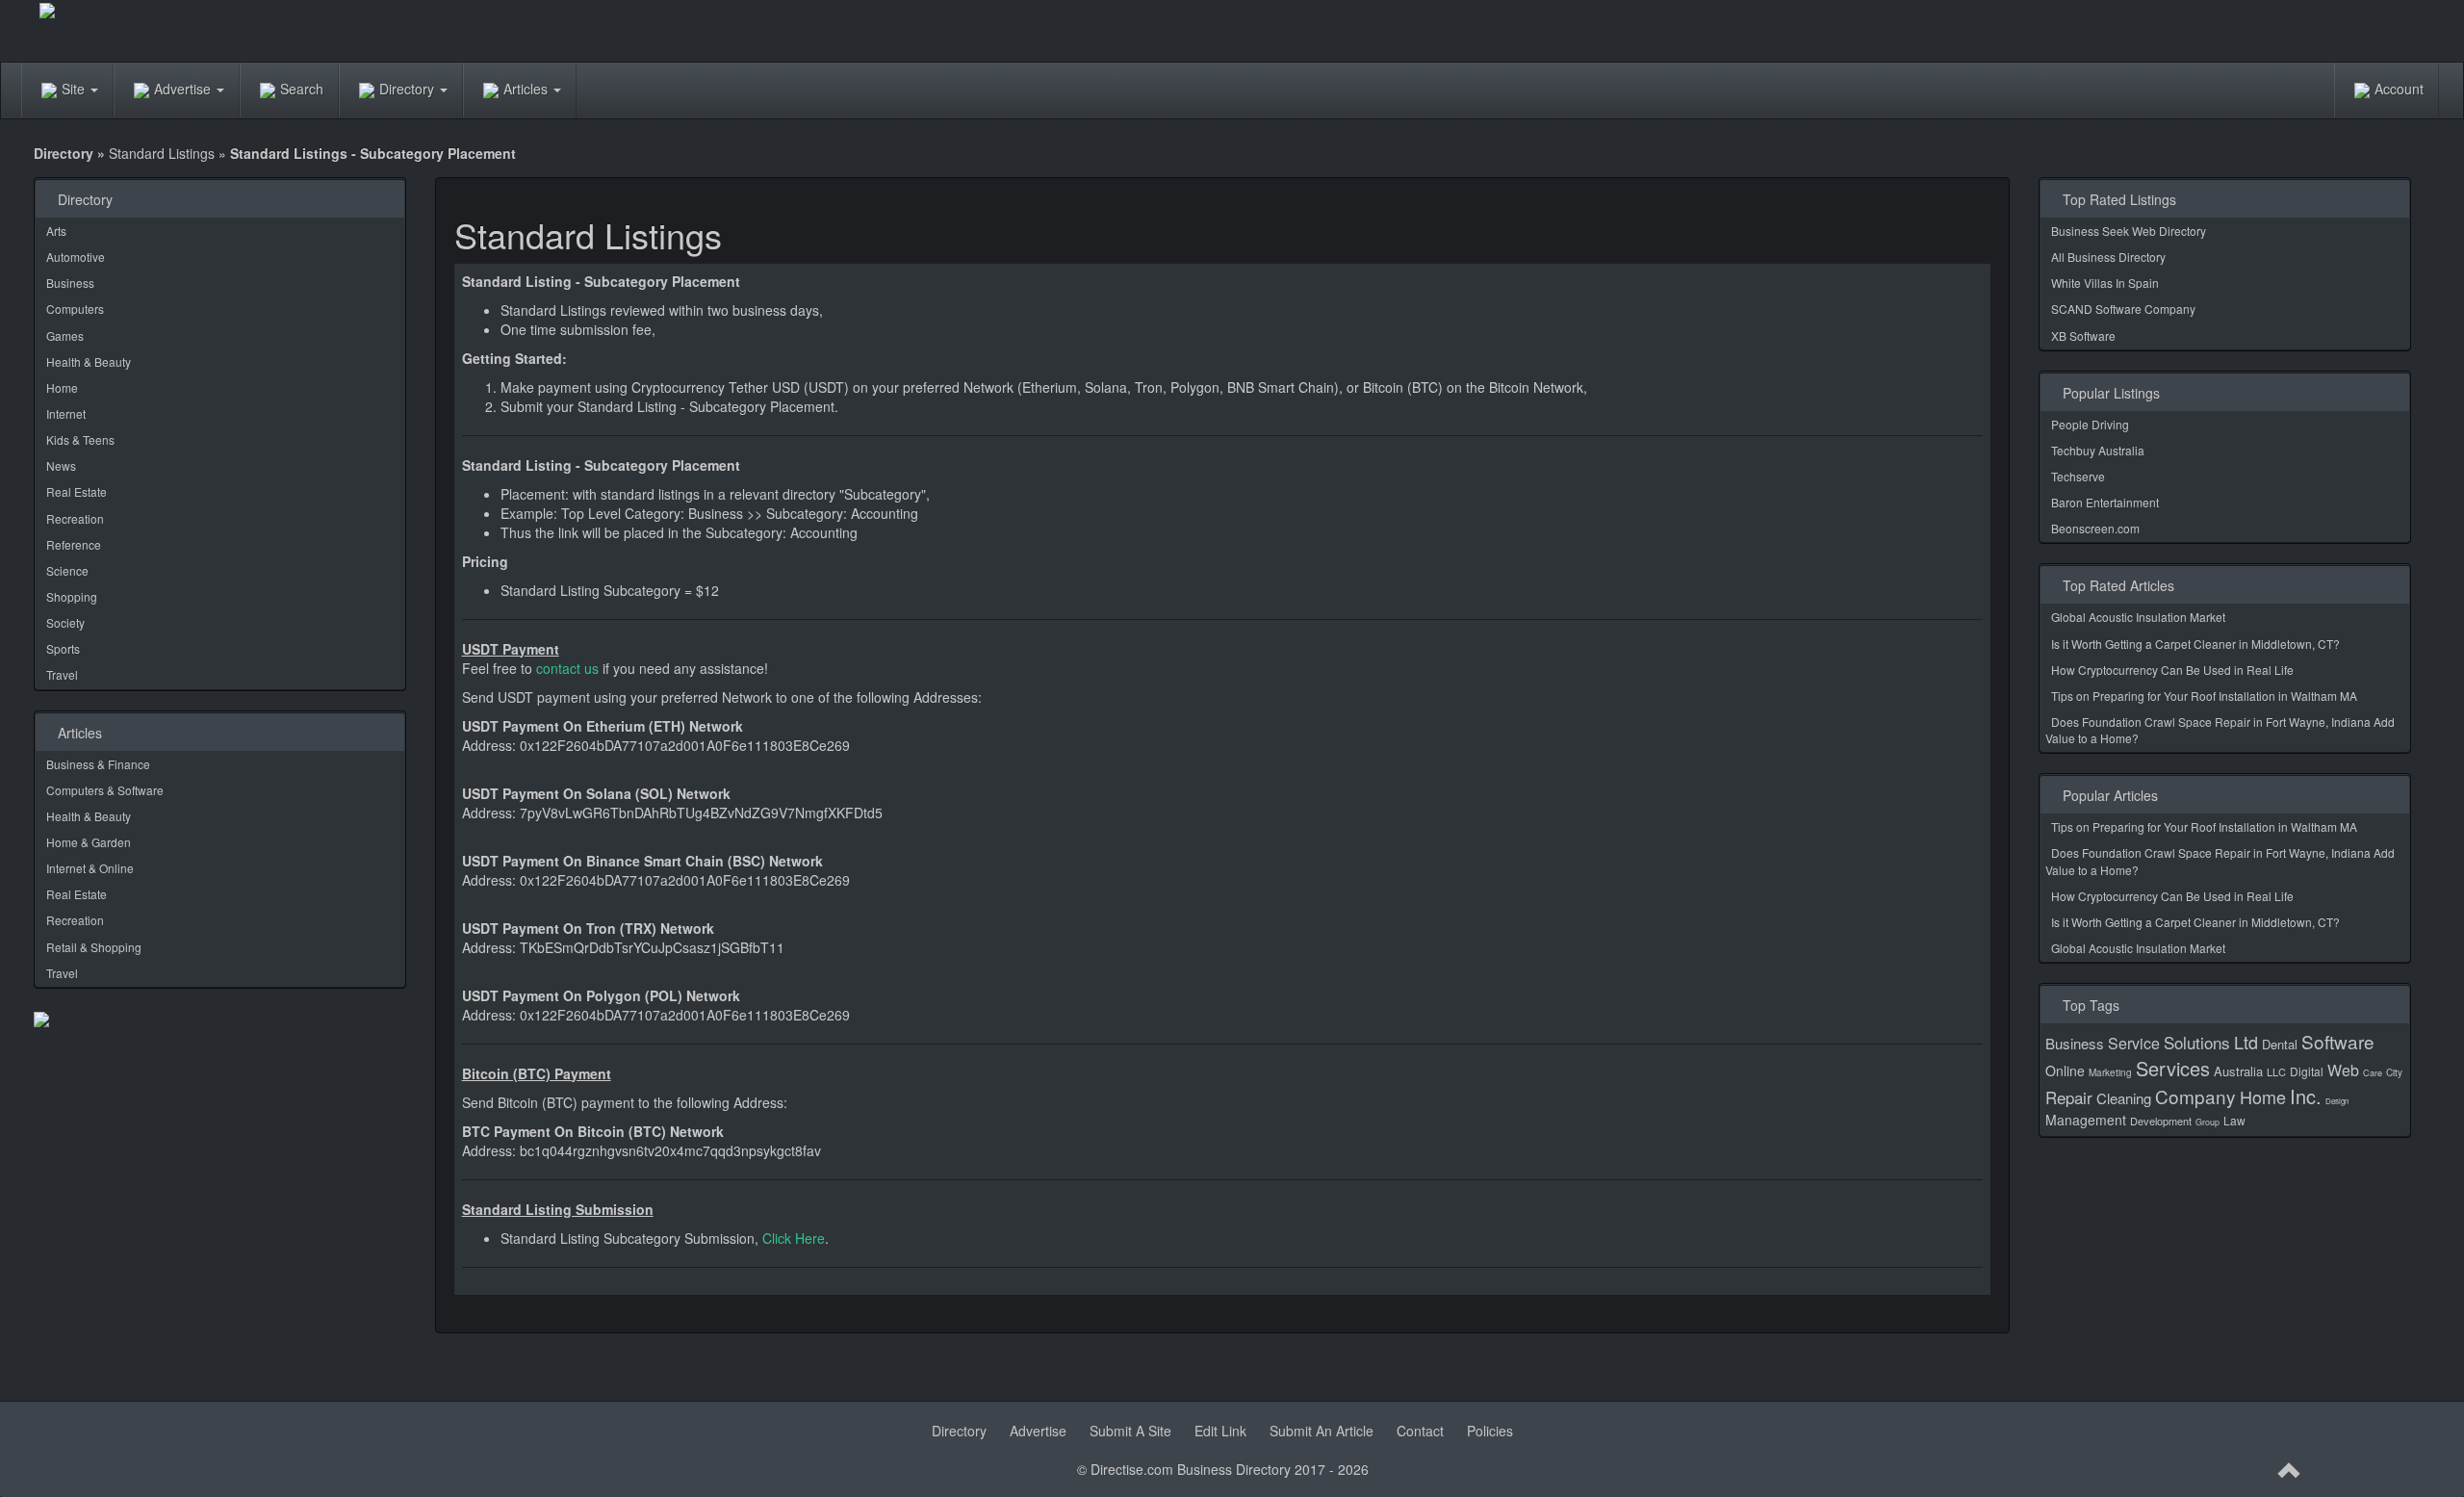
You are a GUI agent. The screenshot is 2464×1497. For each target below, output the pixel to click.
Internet (66, 413)
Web (2343, 1070)
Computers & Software (105, 790)
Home (62, 387)
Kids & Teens (80, 439)
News (61, 465)
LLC (2276, 1071)
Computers (75, 309)
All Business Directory (2108, 257)
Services (2173, 1068)
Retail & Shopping (94, 947)
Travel (62, 674)
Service (2134, 1043)
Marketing (2110, 1072)
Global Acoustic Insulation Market (2138, 617)
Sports (63, 648)
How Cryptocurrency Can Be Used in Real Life (2172, 670)
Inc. (2306, 1096)
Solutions (2197, 1042)
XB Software (2083, 336)
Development (2161, 1121)
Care (2373, 1073)
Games (65, 336)
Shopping (72, 596)
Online (2065, 1071)
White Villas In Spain (2105, 283)
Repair (2069, 1097)
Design (2337, 1101)
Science (67, 570)
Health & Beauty (89, 361)
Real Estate (77, 491)
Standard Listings (162, 153)
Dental (2280, 1044)
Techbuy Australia (2098, 450)
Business (70, 283)
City (2394, 1072)
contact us (567, 668)
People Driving (2090, 424)
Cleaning (2124, 1098)
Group (2207, 1122)
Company (2195, 1096)
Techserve (2078, 476)
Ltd (2246, 1042)
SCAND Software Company (2123, 309)
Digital (2307, 1071)
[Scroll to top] (2290, 1471)
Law (2234, 1120)
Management (2086, 1120)
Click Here (794, 1238)
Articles (527, 89)
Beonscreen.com (2095, 528)
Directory (409, 89)
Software (2338, 1041)
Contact (1420, 1431)
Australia (2238, 1071)
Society (65, 622)
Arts (56, 231)
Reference (74, 544)
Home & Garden (89, 842)
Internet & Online (90, 868)
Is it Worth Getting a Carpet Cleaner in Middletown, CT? (2195, 644)
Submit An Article (1322, 1431)
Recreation (75, 518)
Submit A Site (1130, 1431)
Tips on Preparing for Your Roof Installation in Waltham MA (2204, 696)
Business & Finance (98, 764)
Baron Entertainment (2105, 502)
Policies (1490, 1431)
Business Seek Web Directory (2129, 231)
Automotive (76, 257)
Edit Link (1220, 1431)
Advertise (184, 89)
